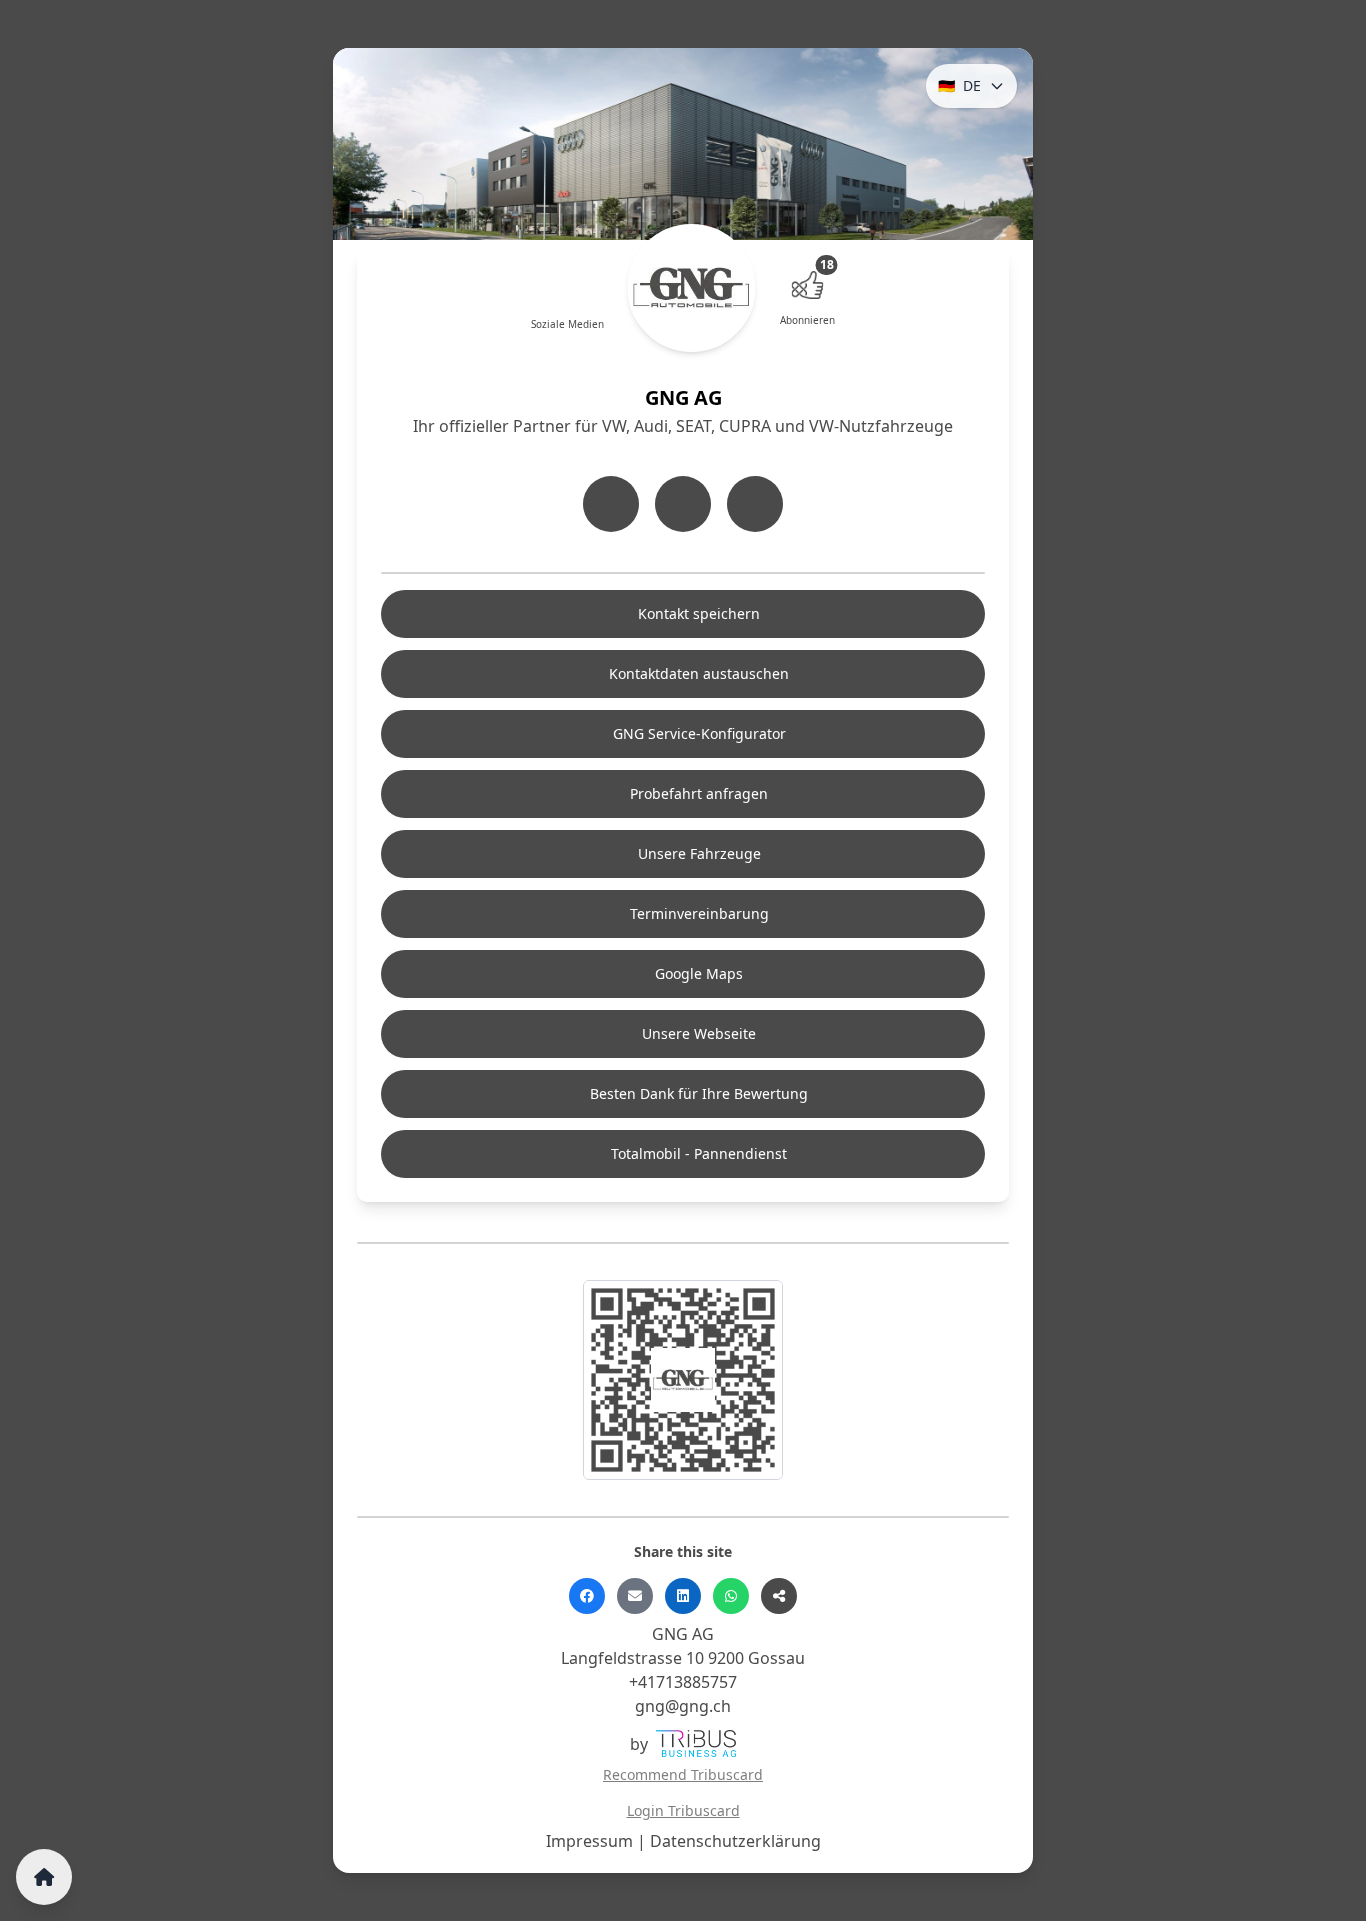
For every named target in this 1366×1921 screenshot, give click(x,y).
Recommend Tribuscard (683, 1774)
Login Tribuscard (683, 1810)
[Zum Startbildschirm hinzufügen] (44, 1877)
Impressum (591, 1841)
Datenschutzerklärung (735, 1841)
